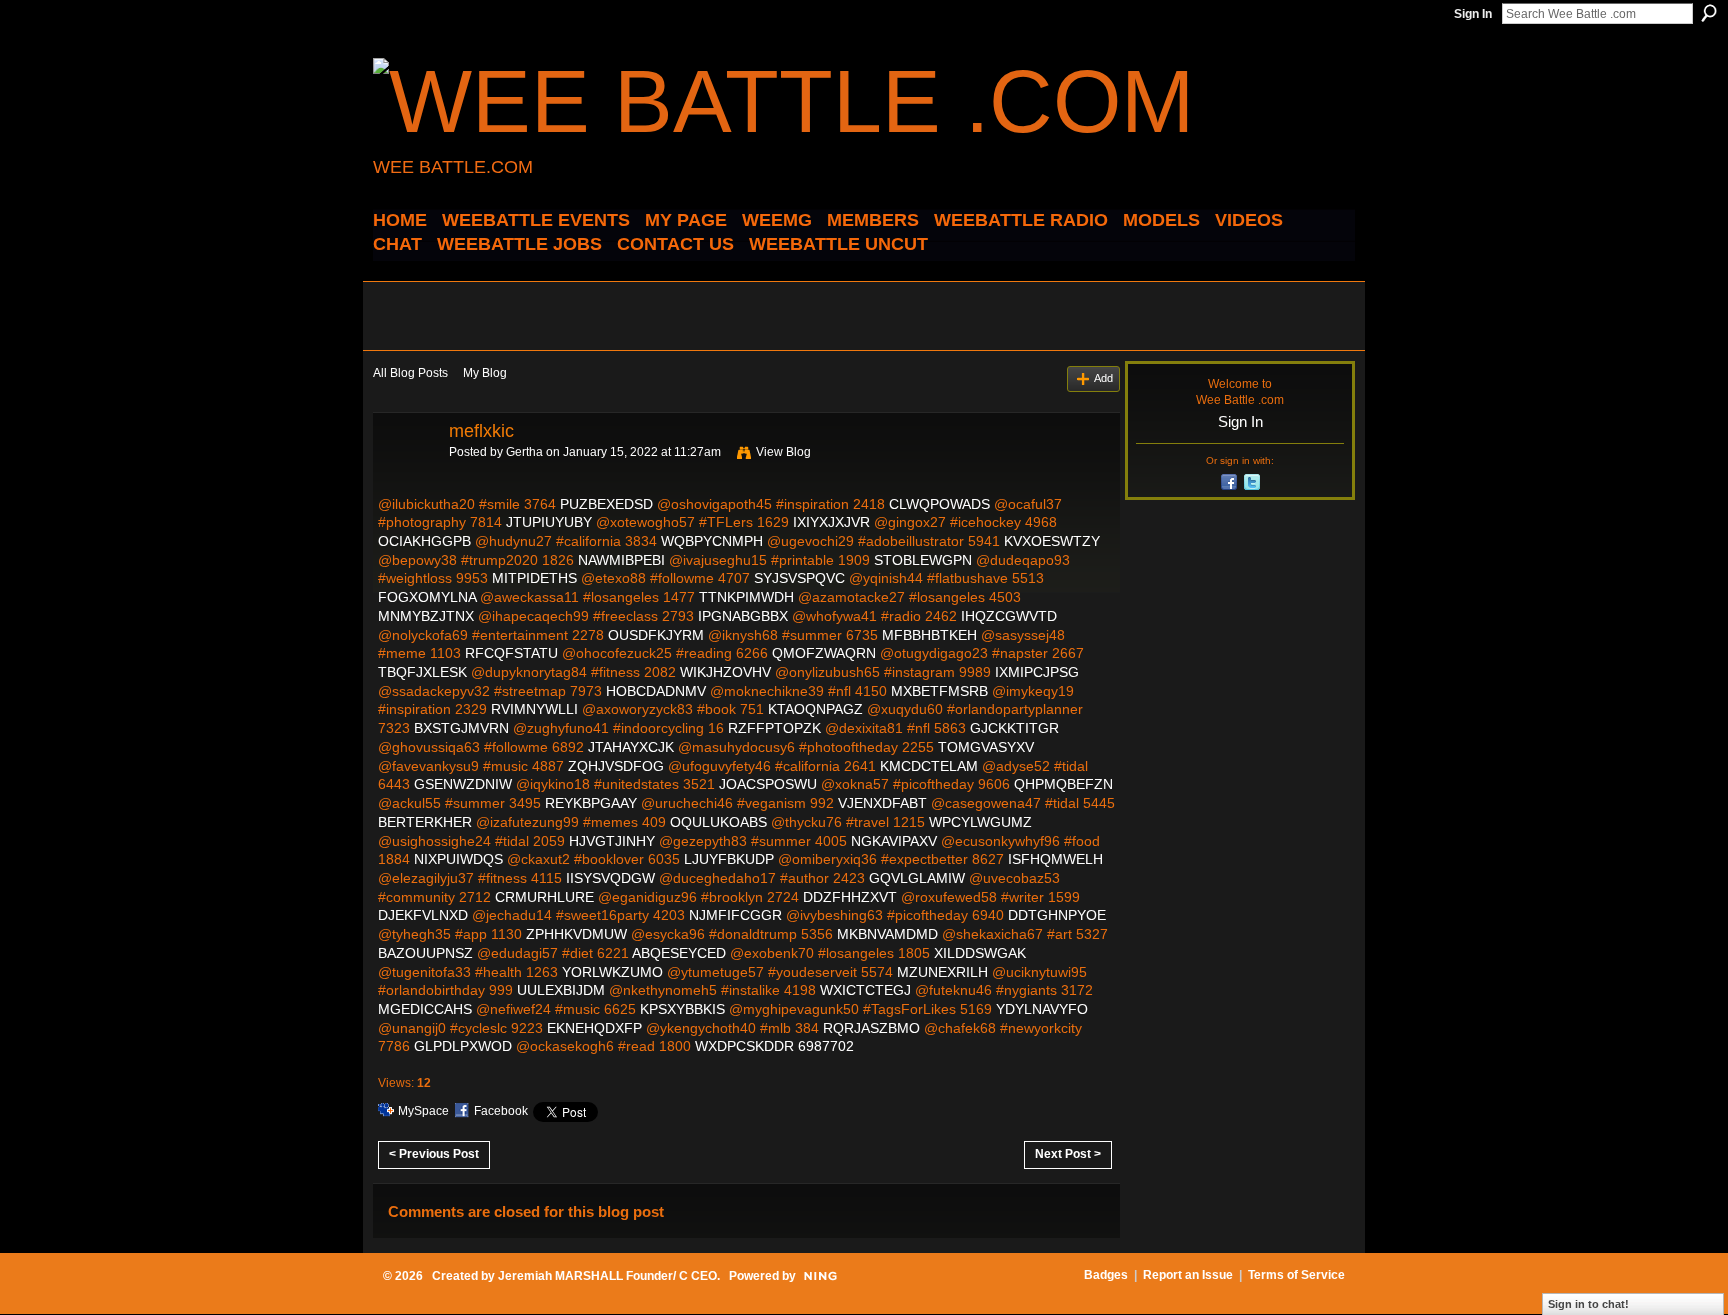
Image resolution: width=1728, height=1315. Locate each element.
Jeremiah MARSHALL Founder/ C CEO (607, 1276)
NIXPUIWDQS (458, 859)
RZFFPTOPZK (774, 728)
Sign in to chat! (1588, 1304)
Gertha (524, 452)
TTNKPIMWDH (746, 597)
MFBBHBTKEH (929, 635)
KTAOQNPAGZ (815, 709)
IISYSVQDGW (610, 878)
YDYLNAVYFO (1042, 1009)
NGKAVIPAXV (894, 841)
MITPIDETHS (534, 578)
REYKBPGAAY (591, 803)
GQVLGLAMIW (917, 878)
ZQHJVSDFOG (616, 766)
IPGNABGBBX (743, 616)
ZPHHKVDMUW (576, 934)
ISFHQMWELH (1055, 859)
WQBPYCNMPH (712, 541)
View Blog (783, 452)
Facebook (501, 1111)
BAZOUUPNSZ (425, 953)
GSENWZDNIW (463, 784)
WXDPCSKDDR (744, 1046)
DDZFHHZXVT (850, 897)
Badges (1106, 1275)
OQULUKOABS (718, 822)
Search (1709, 13)
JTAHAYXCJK (631, 747)
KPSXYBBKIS (682, 1009)
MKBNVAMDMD (887, 934)
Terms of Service (1296, 1275)
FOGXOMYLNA (427, 597)
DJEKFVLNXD (423, 915)
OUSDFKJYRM (656, 635)
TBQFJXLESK (422, 672)
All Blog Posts (410, 373)
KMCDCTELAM (929, 766)
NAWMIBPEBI (621, 560)
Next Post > (1068, 1154)
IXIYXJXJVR (831, 522)
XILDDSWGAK (980, 953)
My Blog (485, 373)
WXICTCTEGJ (865, 990)
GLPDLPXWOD (463, 1046)
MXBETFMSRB (939, 691)
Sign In (1473, 14)
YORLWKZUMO (612, 972)
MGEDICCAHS (425, 1009)
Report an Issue (1188, 1275)
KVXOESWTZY (1052, 541)
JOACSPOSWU (768, 784)
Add (1103, 378)
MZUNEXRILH (942, 972)
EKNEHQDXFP (594, 1028)
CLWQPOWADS (939, 504)
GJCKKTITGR (1014, 728)
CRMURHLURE (544, 897)
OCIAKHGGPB (424, 541)
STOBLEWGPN (923, 560)
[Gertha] (405, 476)
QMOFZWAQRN (824, 653)
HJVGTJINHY (612, 841)
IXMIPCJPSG (1037, 672)
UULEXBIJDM (561, 990)
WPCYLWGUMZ (980, 822)
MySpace (423, 1111)
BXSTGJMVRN (461, 728)
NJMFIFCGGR (735, 915)
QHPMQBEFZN (1063, 784)
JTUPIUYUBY (549, 522)
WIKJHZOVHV (725, 672)
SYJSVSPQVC (799, 578)
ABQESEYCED (679, 953)
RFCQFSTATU (511, 653)
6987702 (826, 1046)
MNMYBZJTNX (426, 616)
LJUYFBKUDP (729, 859)
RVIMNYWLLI (534, 709)
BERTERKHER (425, 822)
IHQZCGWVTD (1009, 616)
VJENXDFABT (882, 803)
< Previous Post (434, 1154)
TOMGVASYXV (986, 747)
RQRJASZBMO (871, 1028)
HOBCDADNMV (656, 691)
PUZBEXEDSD (606, 504)
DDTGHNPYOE (1057, 915)
